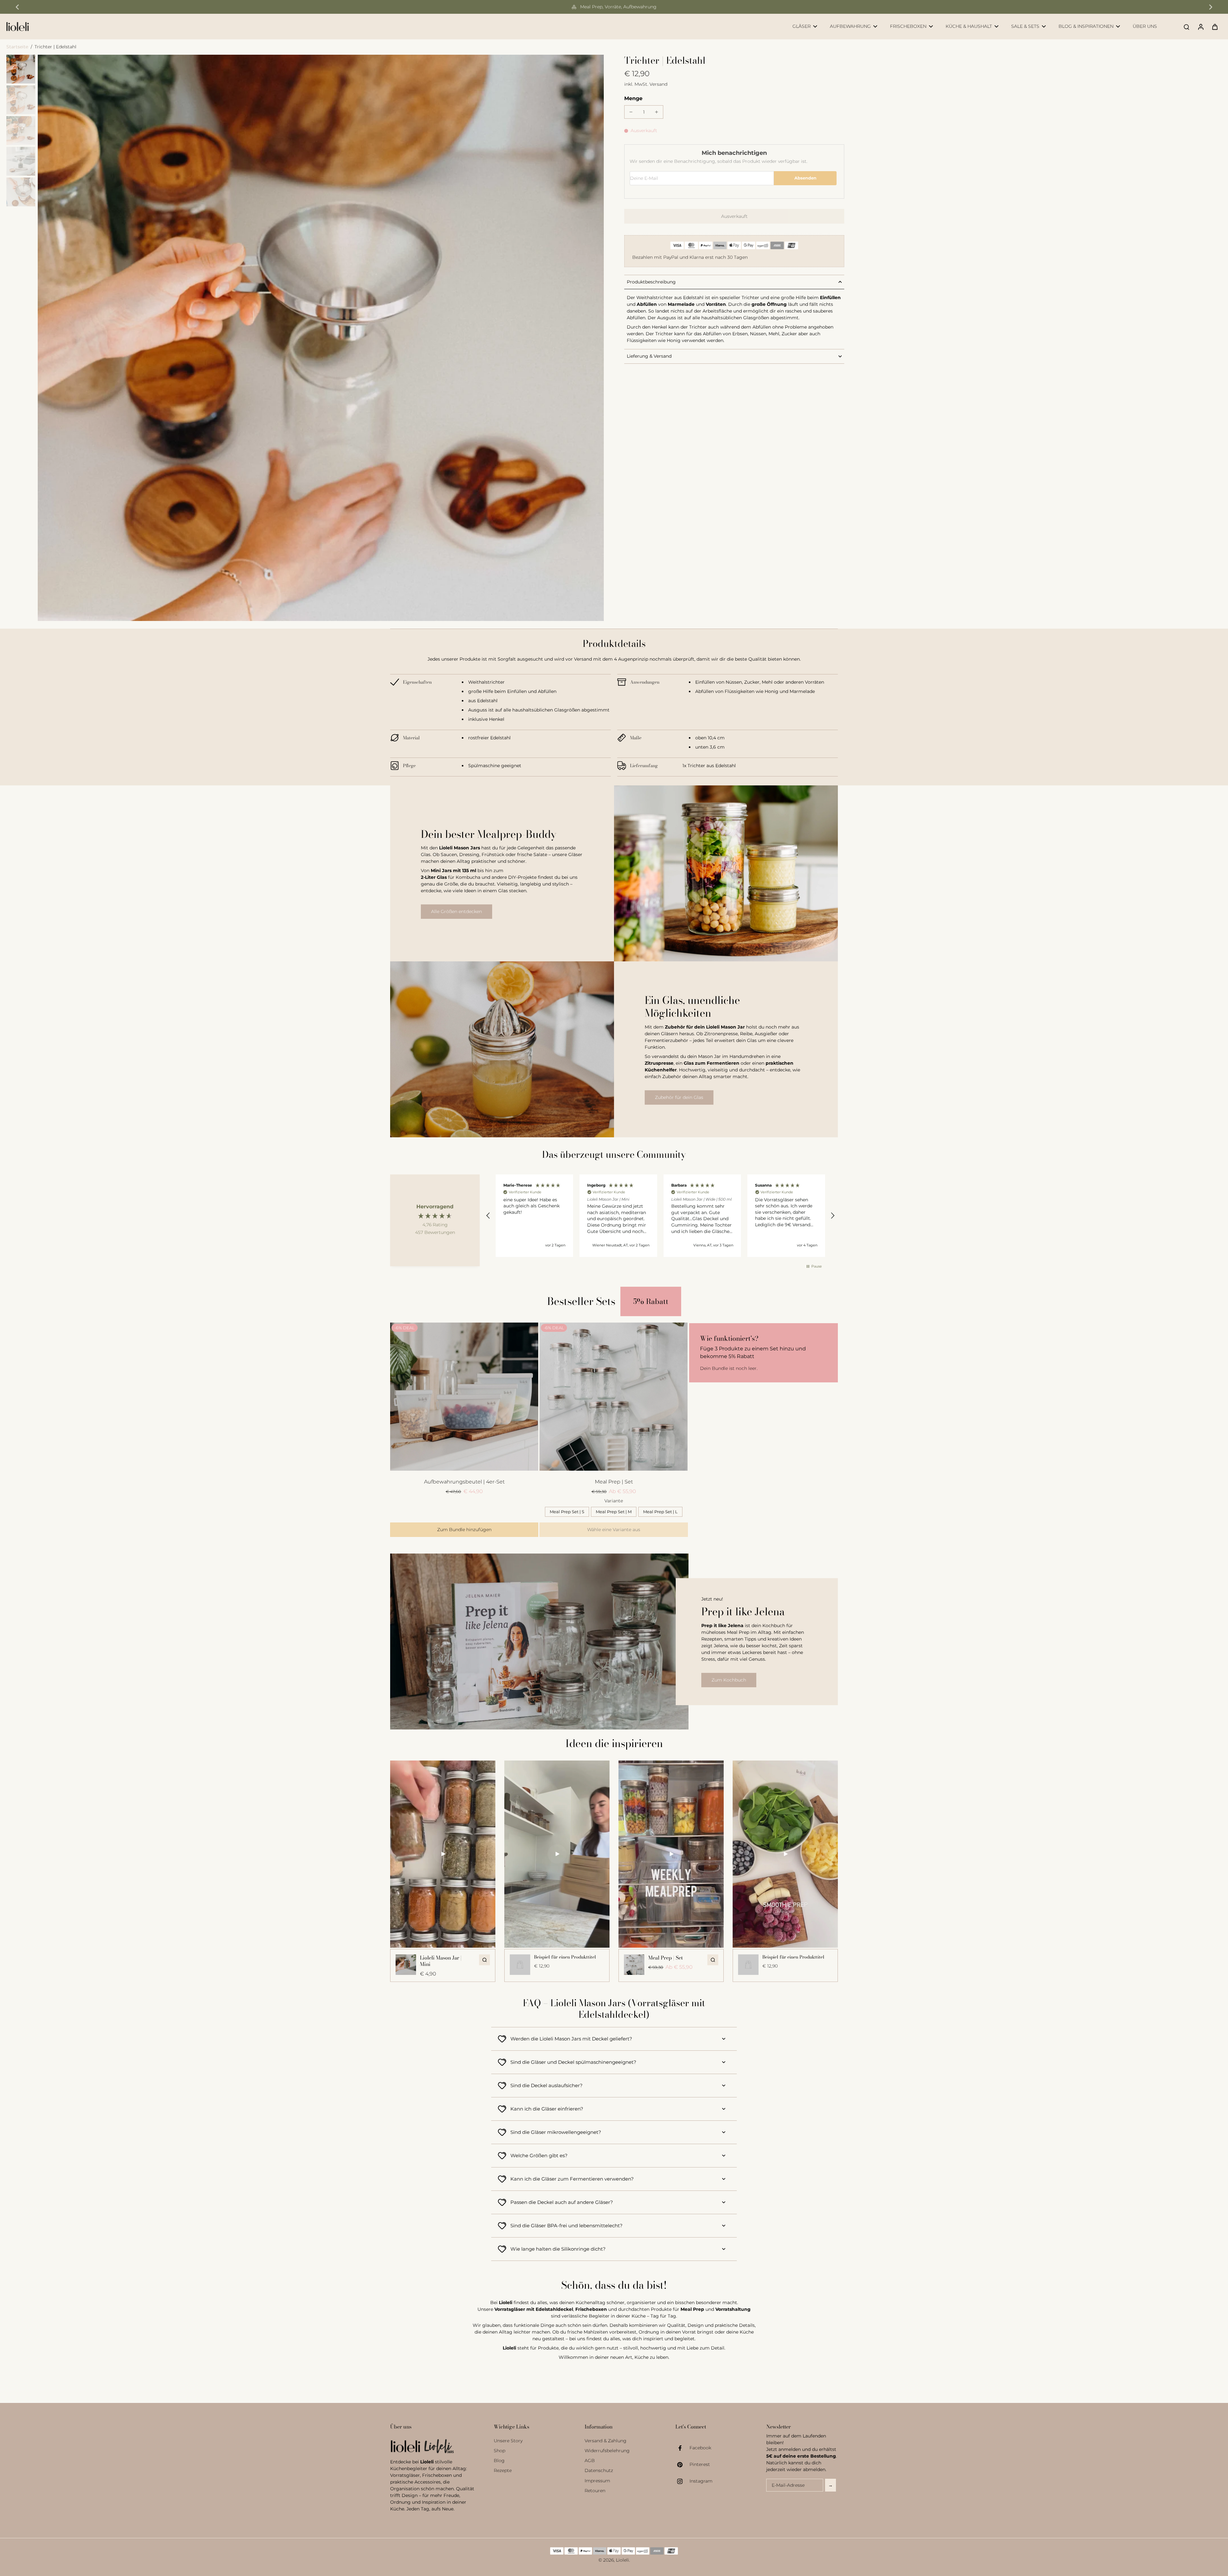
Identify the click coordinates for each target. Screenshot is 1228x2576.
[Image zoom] (321, 338)
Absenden (805, 178)
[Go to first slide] (1211, 7)
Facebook (700, 2448)
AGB (590, 2461)
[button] (734, 216)
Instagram (701, 2481)
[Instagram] (682, 2481)
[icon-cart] (1215, 27)
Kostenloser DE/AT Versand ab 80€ (618, 7)
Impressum (597, 2481)
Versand (658, 84)
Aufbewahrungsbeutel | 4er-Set (464, 1482)
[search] (1186, 27)
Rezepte (503, 2470)
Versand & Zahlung (606, 2441)
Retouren (595, 2491)
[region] (660, 1216)
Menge (633, 98)
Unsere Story (508, 2441)
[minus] (631, 112)
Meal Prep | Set (614, 1482)
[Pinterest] (682, 2465)
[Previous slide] (17, 7)
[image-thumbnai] (21, 69)
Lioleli (622, 2560)
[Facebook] (682, 2448)
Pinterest (700, 2464)
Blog (499, 2461)
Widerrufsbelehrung (607, 2451)
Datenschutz (599, 2470)
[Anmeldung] (1200, 27)
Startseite (17, 47)
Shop (500, 2451)
